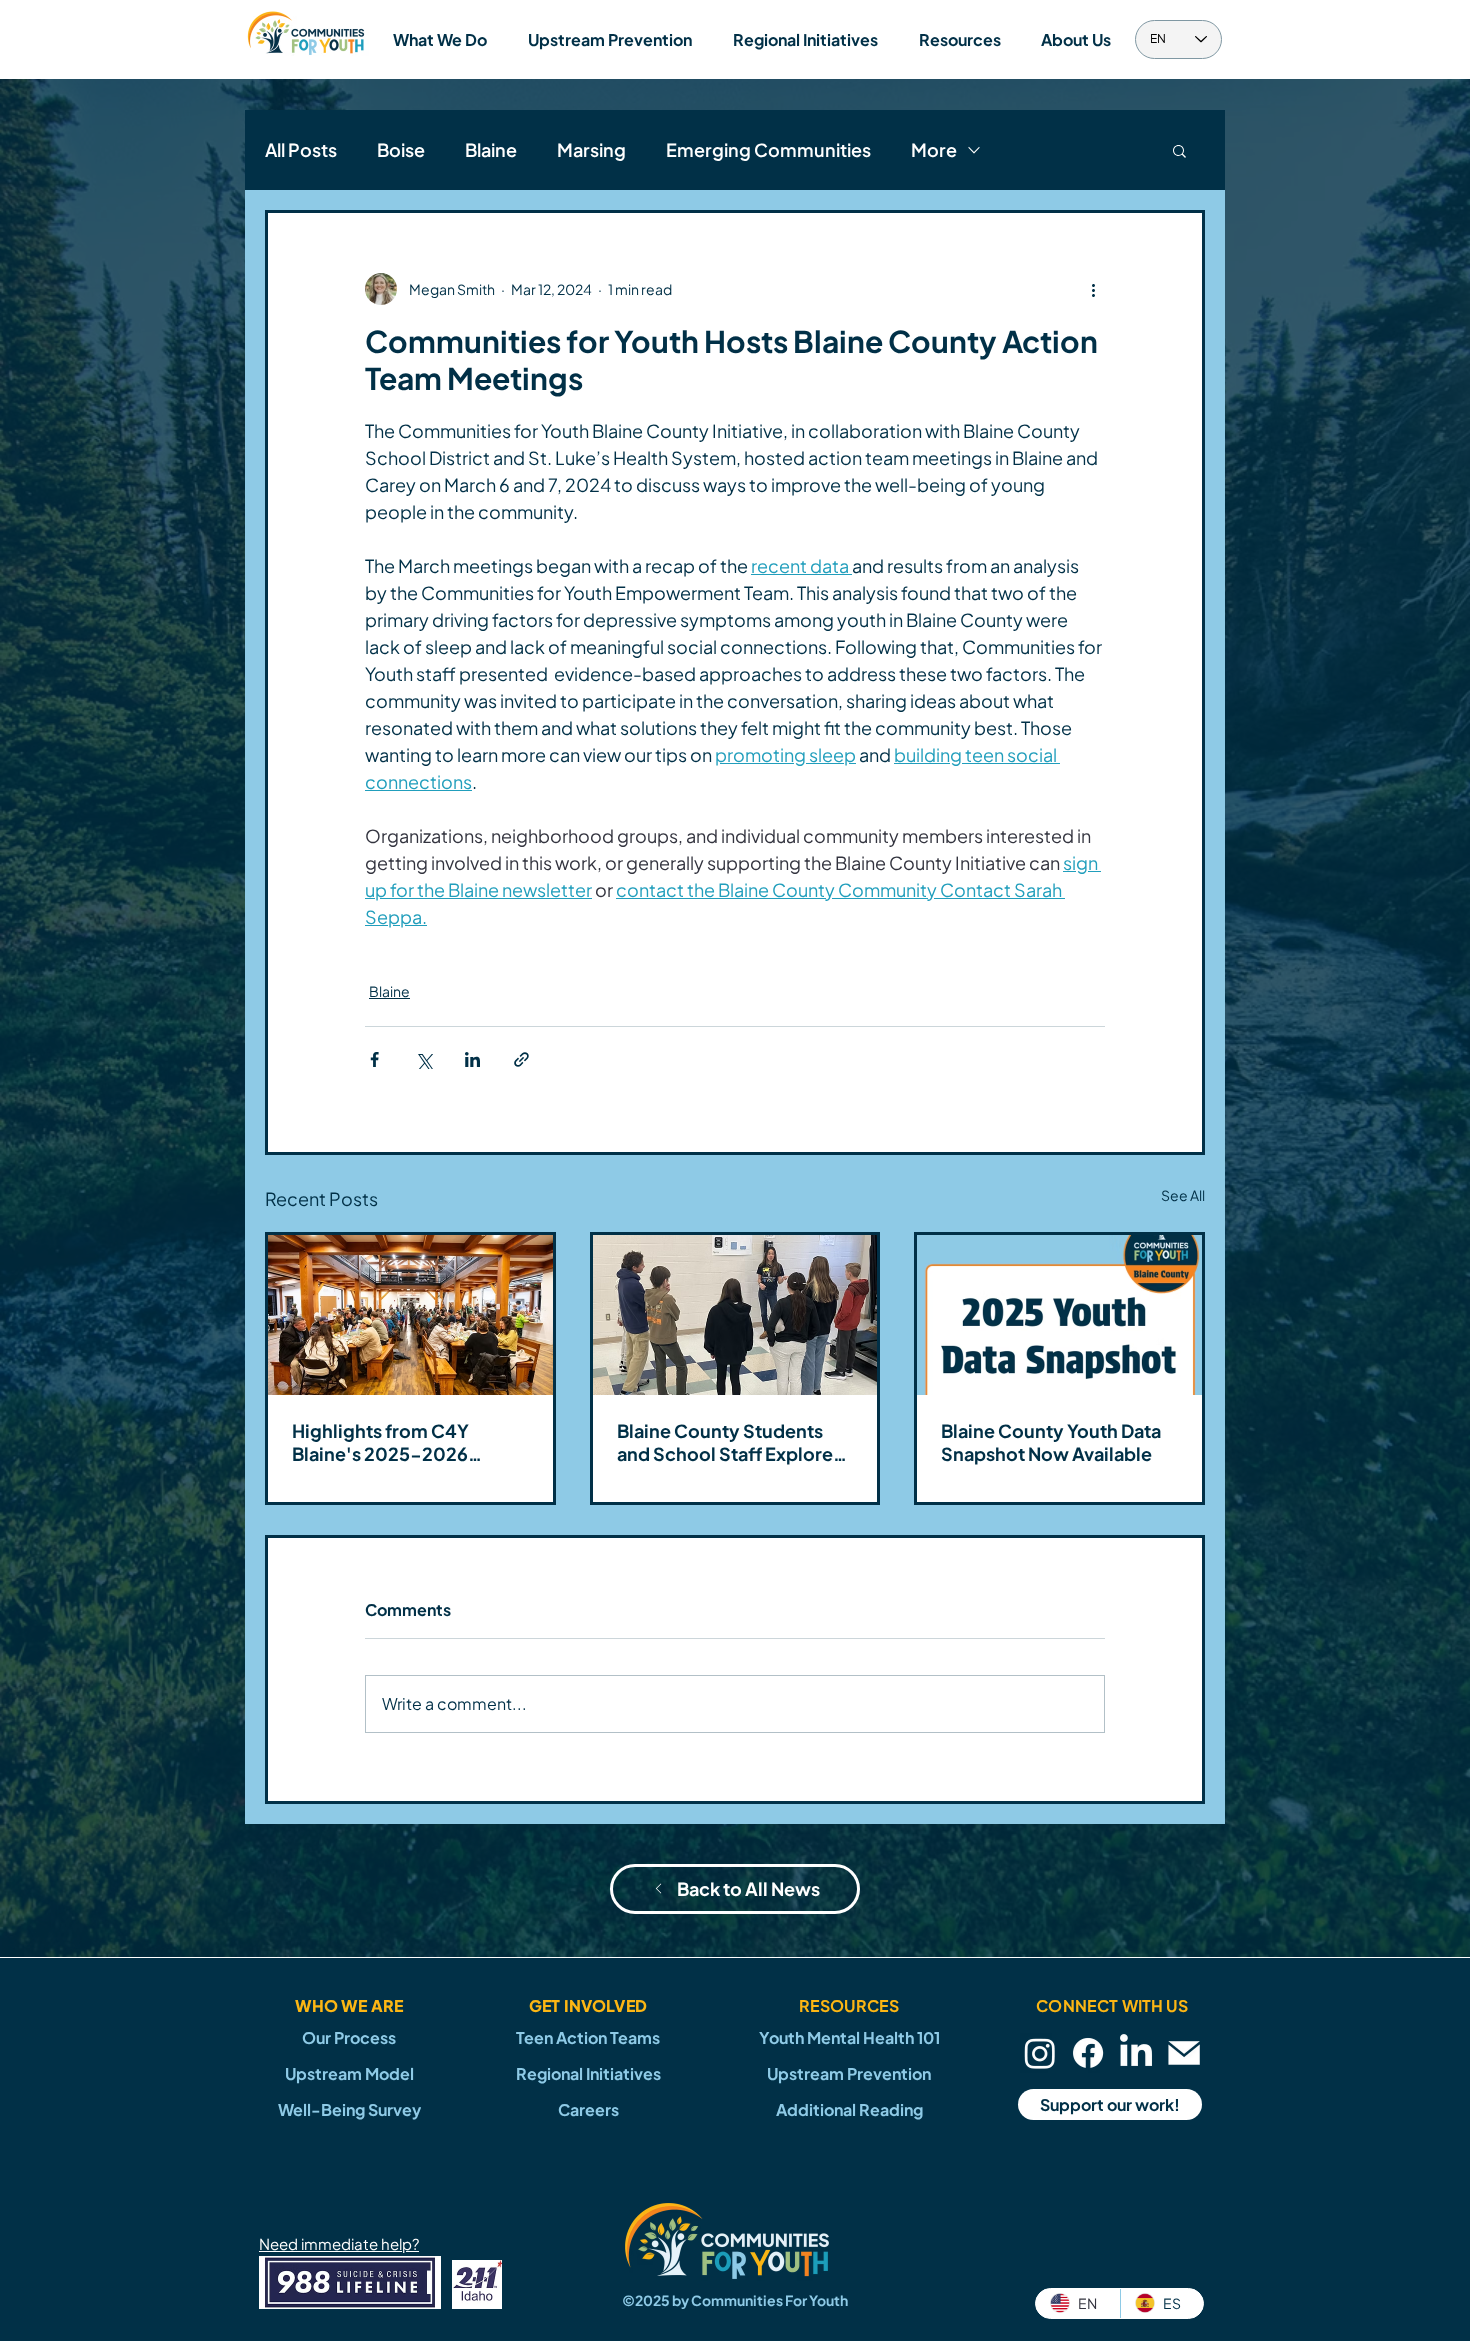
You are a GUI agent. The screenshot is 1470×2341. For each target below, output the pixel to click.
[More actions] (1093, 289)
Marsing (591, 150)
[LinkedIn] (1136, 2053)
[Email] (1184, 2053)
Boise (401, 150)
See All (1183, 1195)
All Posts (301, 150)
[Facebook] (1088, 2053)
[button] (439, 39)
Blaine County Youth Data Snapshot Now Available (1051, 1442)
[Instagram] (1040, 2053)
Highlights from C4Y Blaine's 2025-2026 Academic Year (380, 1442)
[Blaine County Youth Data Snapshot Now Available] (1059, 1315)
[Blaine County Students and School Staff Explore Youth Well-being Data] (735, 1315)
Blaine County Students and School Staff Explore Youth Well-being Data (725, 1442)
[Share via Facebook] (374, 1059)
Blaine (491, 150)
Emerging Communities (768, 150)
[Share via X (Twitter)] (423, 1059)
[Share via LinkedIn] (472, 1059)
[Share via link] (521, 1059)
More (934, 150)
